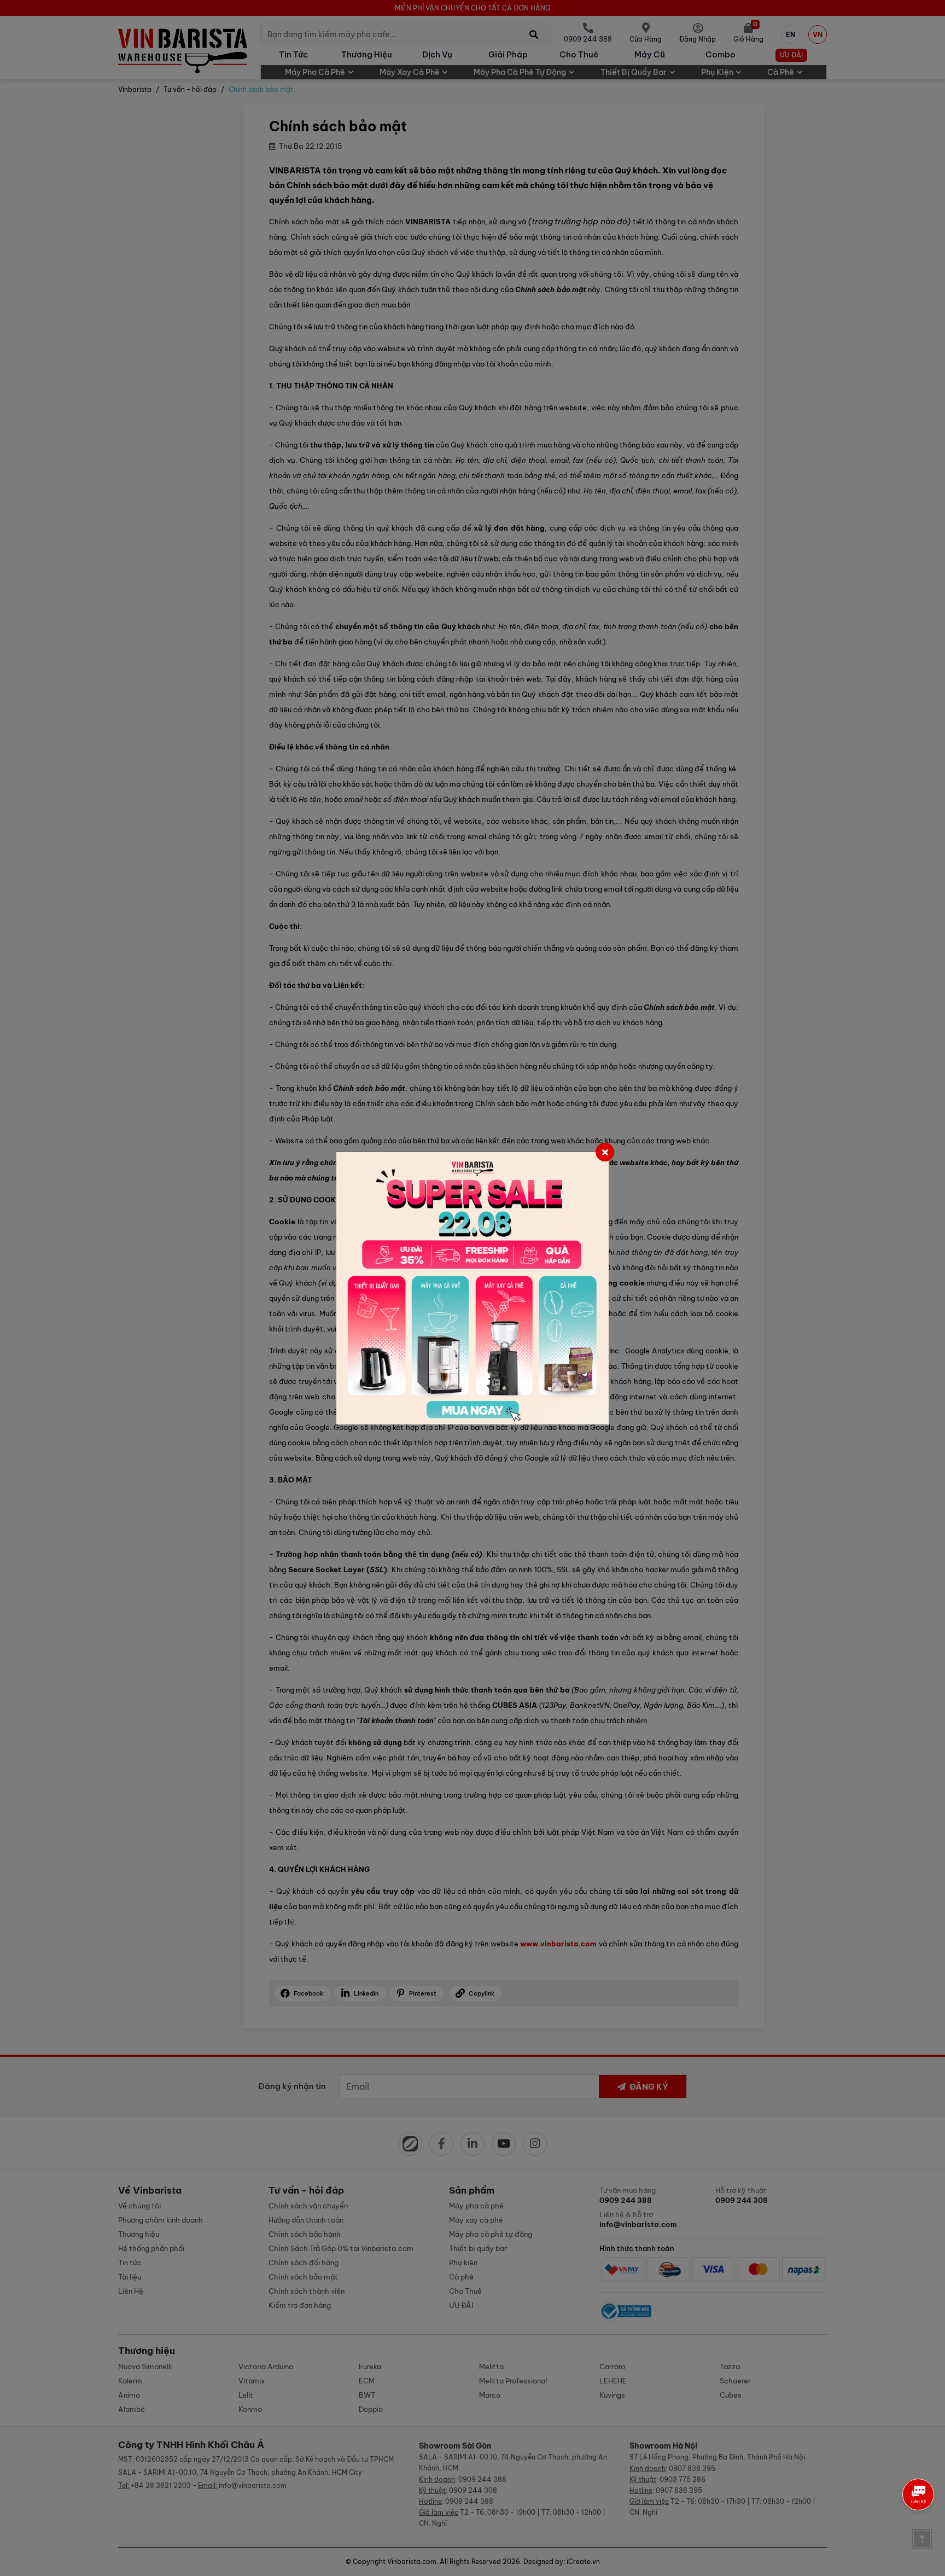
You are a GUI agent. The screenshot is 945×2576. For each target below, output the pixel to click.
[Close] (605, 1152)
